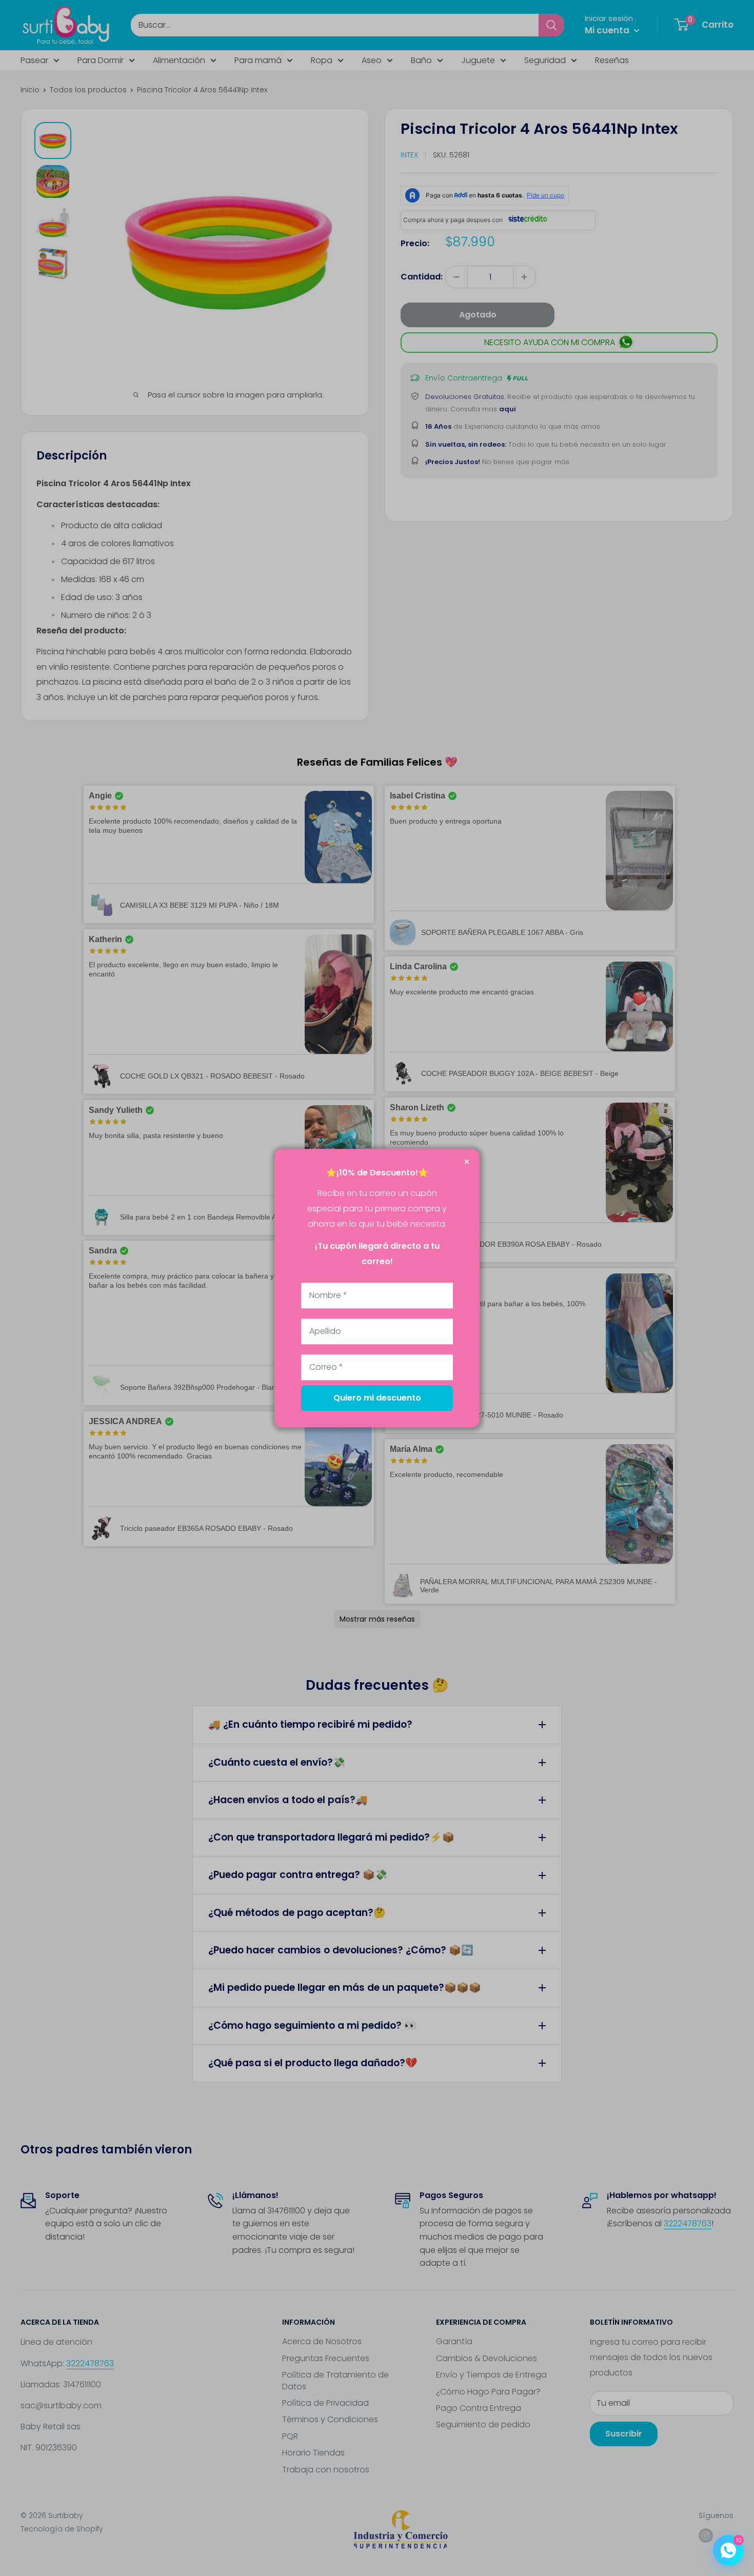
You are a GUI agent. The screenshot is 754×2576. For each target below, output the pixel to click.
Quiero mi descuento (377, 1398)
